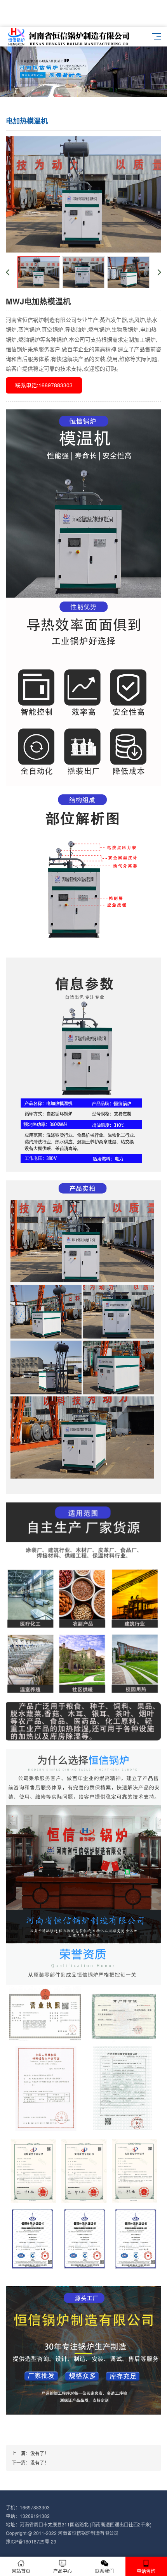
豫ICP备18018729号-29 (31, 2541)
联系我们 (104, 2571)
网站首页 (21, 2571)
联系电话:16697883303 (44, 385)
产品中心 (63, 2571)
